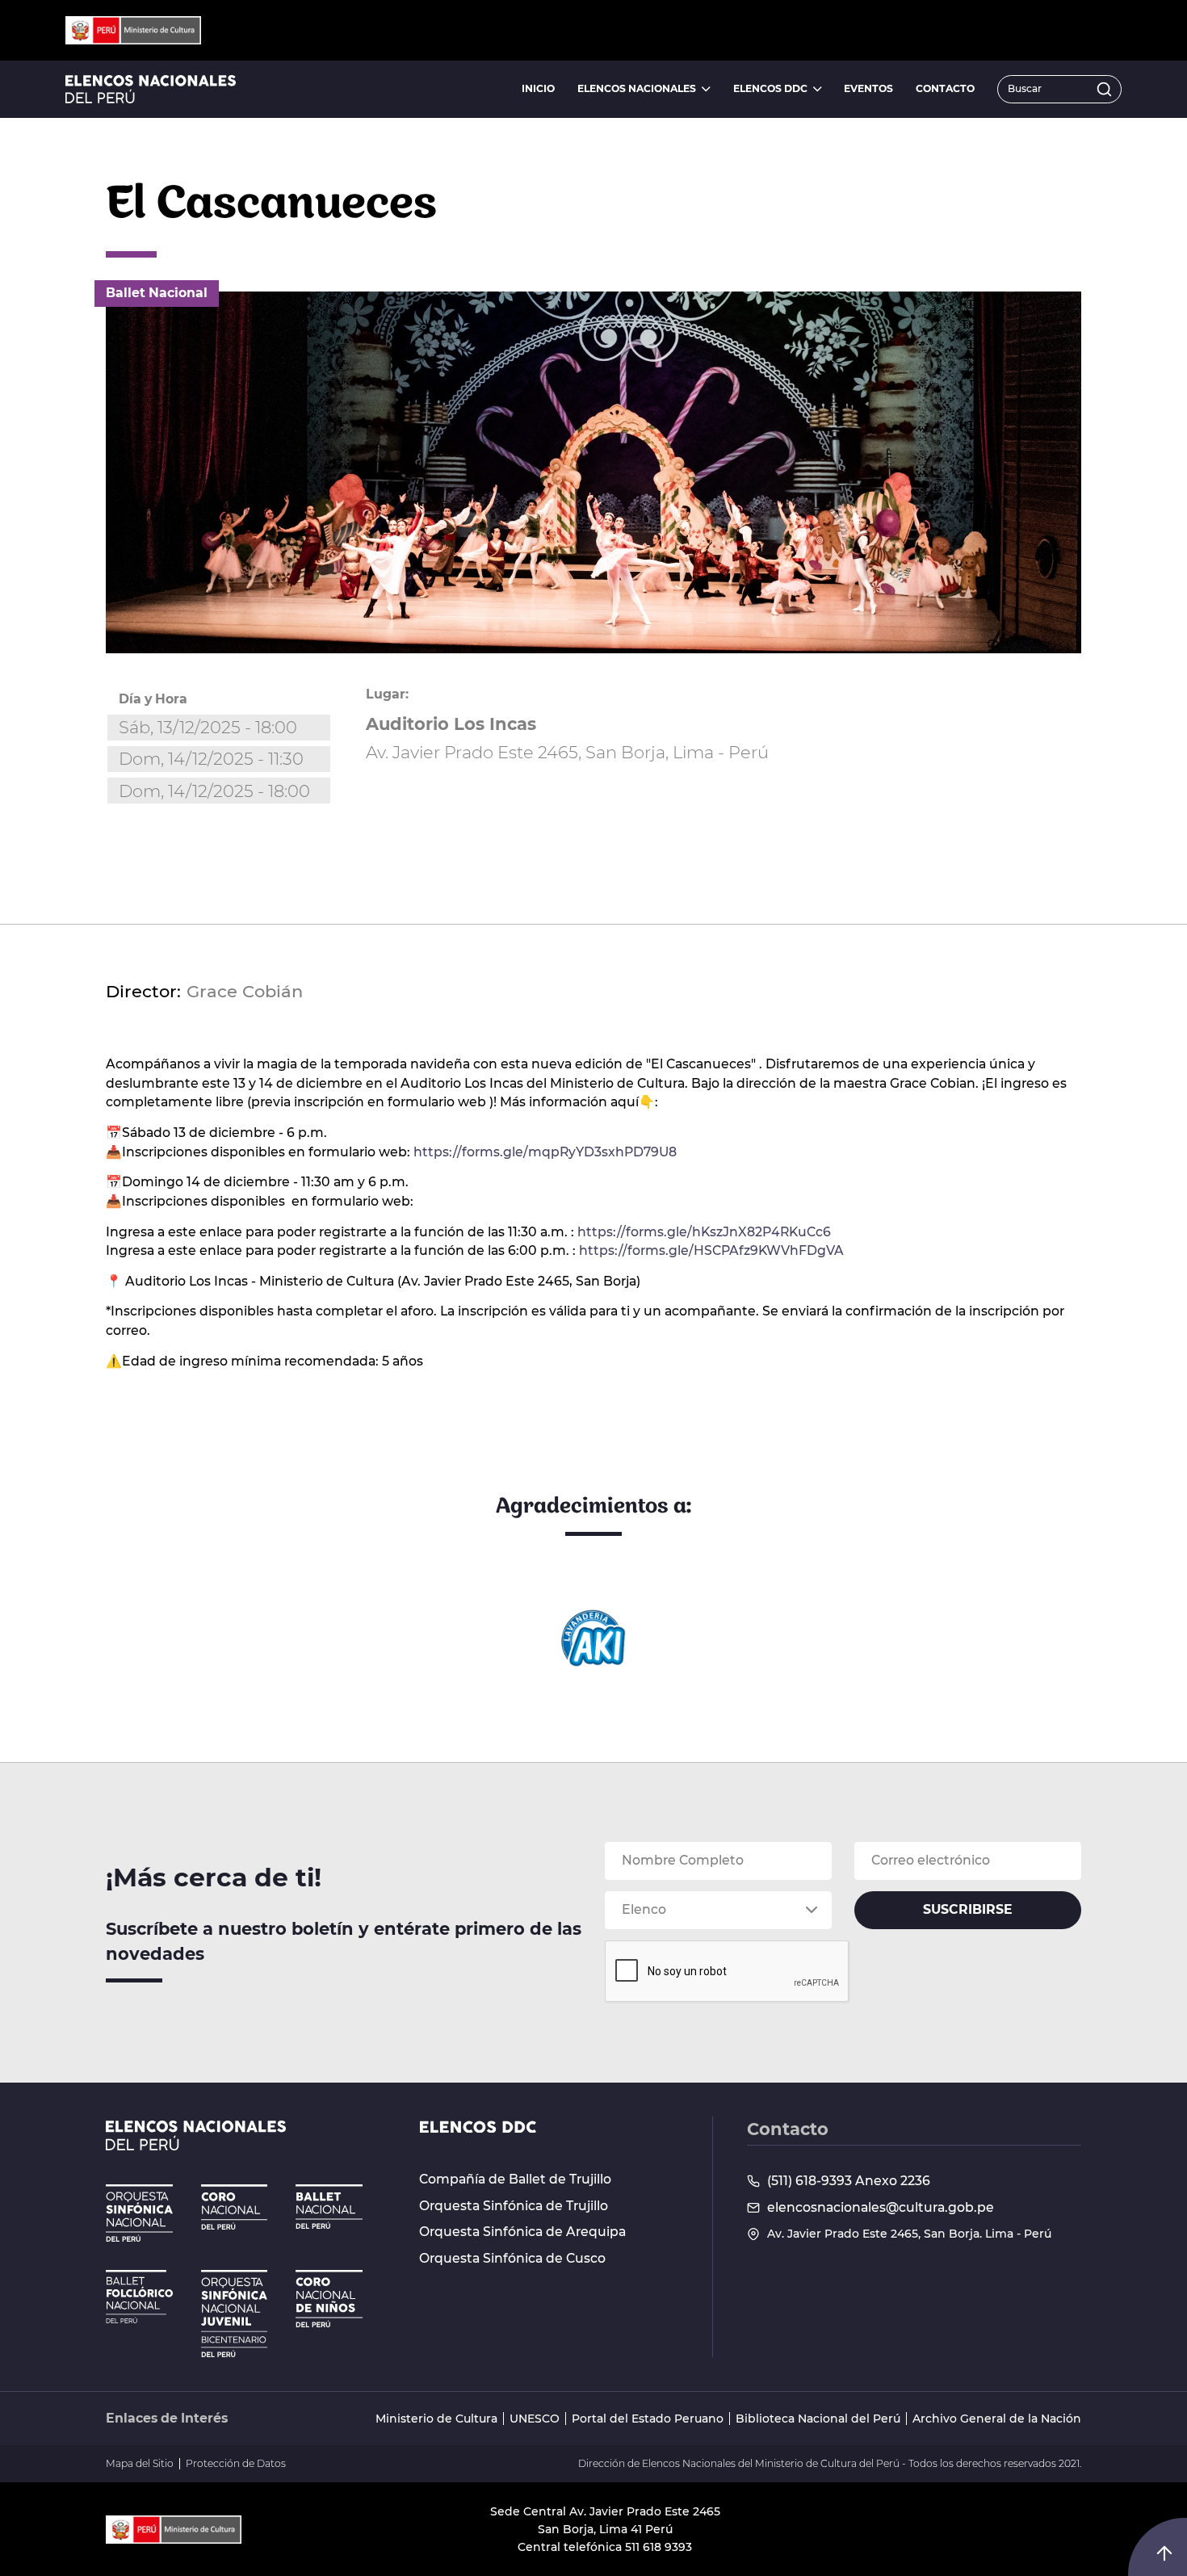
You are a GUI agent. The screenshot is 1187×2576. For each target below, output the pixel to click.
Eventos (868, 88)
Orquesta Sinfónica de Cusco (512, 2259)
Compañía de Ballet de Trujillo (515, 2180)
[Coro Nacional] (235, 2207)
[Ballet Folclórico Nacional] (139, 2297)
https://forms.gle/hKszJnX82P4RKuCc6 (704, 1232)
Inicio (538, 88)
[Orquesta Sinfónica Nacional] (139, 2213)
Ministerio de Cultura (436, 2419)
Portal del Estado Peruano (648, 2419)
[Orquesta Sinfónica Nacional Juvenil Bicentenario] (235, 2314)
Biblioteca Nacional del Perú (818, 2419)
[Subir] (1164, 2553)
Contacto (945, 88)
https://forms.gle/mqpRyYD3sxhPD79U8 (545, 1152)
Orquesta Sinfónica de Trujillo (514, 2206)
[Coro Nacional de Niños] (329, 2299)
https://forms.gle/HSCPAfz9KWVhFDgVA (711, 1250)
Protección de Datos (236, 2464)
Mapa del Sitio (140, 2464)
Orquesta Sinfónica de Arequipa (522, 2232)
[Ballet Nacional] (329, 2207)
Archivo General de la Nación (997, 2419)
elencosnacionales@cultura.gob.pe (881, 2208)
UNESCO (535, 2419)
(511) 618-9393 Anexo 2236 (849, 2181)
